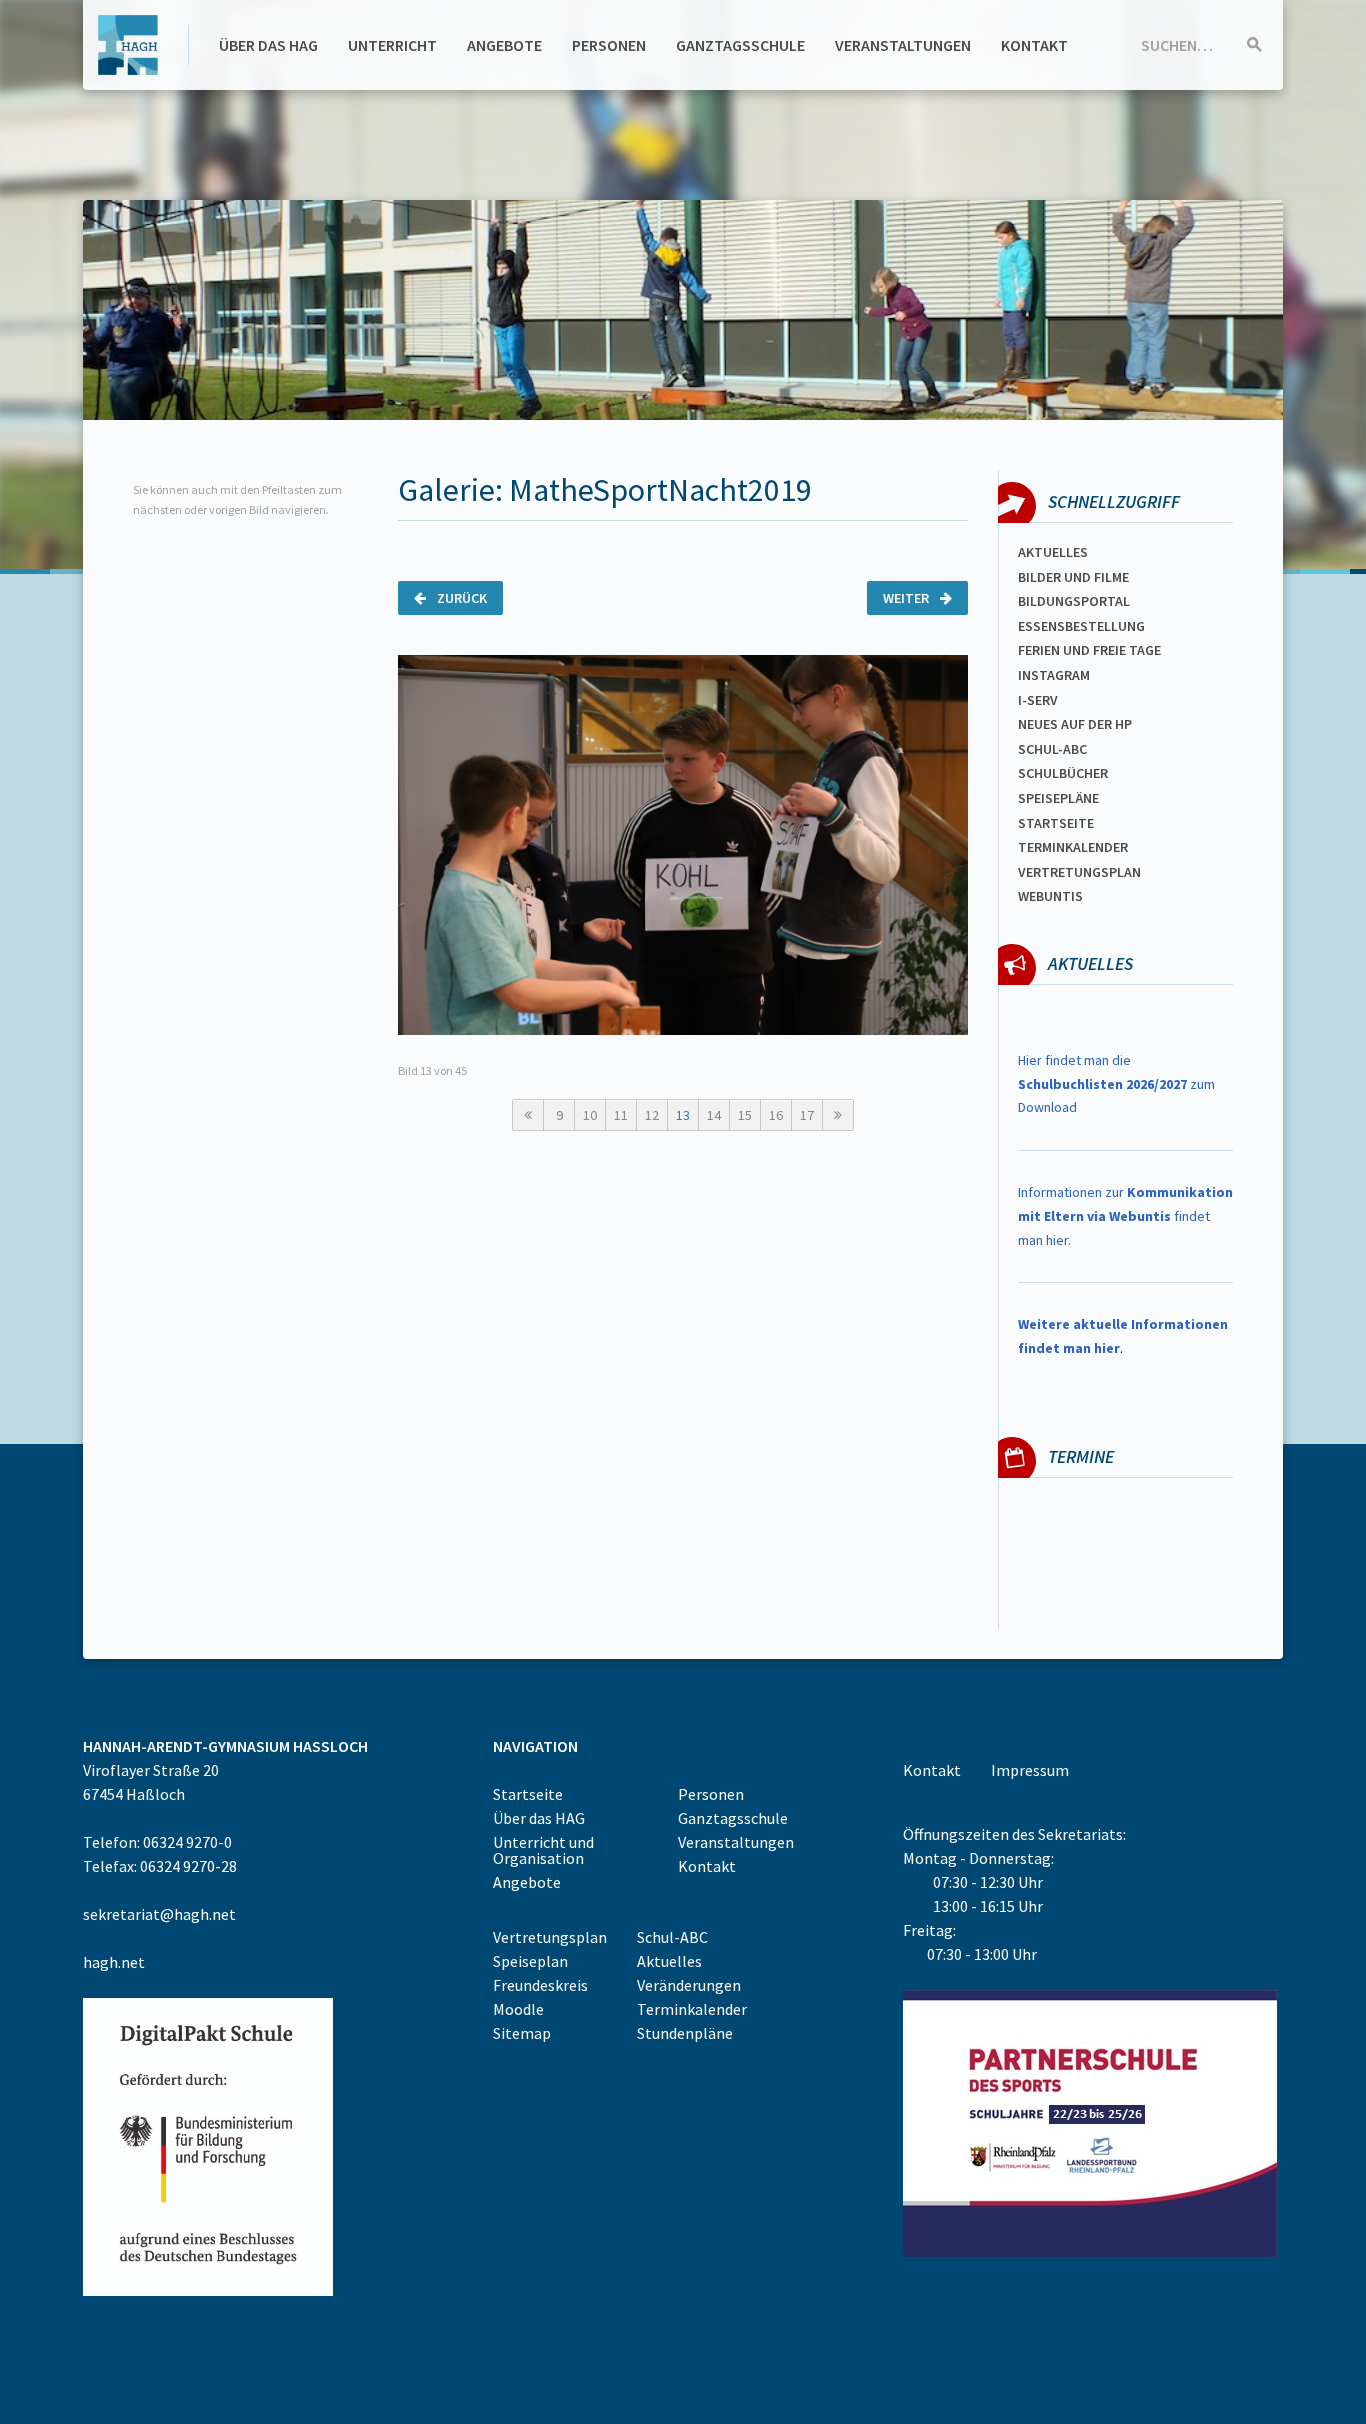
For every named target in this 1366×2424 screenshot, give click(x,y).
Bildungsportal (1074, 601)
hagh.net (114, 1962)
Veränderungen (689, 1985)
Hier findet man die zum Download (1116, 1084)
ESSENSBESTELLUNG (1081, 626)
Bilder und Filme (1073, 577)
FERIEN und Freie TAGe (1089, 650)
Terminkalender (1073, 847)
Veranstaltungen (903, 45)
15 (745, 1115)
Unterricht (392, 45)
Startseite (1056, 823)
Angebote (504, 45)
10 (590, 1115)
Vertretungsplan (1079, 872)
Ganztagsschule (740, 45)
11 (621, 1115)
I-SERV (1038, 700)
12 (652, 1115)
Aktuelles (1053, 552)
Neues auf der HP (1075, 724)
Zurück (460, 598)
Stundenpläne (685, 2033)
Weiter (907, 598)
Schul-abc (1052, 749)
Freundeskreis (540, 1985)
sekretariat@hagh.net (159, 1914)
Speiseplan (530, 1961)
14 (714, 1115)
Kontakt (1034, 45)
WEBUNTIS (1050, 896)
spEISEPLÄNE (1058, 798)
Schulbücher (1063, 773)
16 (776, 1115)
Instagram (1054, 675)
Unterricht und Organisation (543, 1850)
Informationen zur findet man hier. (1125, 1216)
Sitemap (522, 2033)
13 (683, 1115)
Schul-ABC (672, 1937)
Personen (609, 45)
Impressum (1030, 1770)
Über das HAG (268, 45)
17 (807, 1115)
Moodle (518, 2009)
